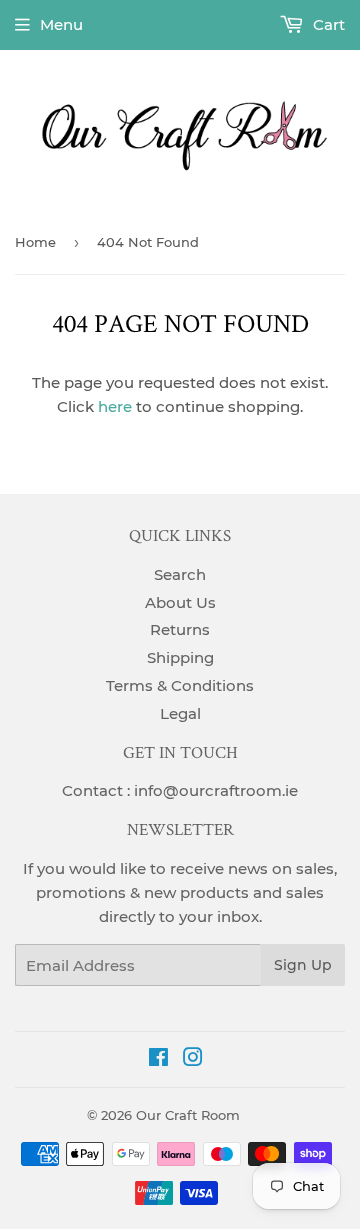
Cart (327, 24)
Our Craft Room (188, 1115)
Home (35, 242)
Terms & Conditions (180, 685)
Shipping (180, 657)
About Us (180, 602)
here (115, 406)
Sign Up (303, 965)
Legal (180, 713)
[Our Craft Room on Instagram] (193, 1059)
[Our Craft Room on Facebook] (158, 1059)
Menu (61, 24)
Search (180, 574)
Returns (180, 629)
